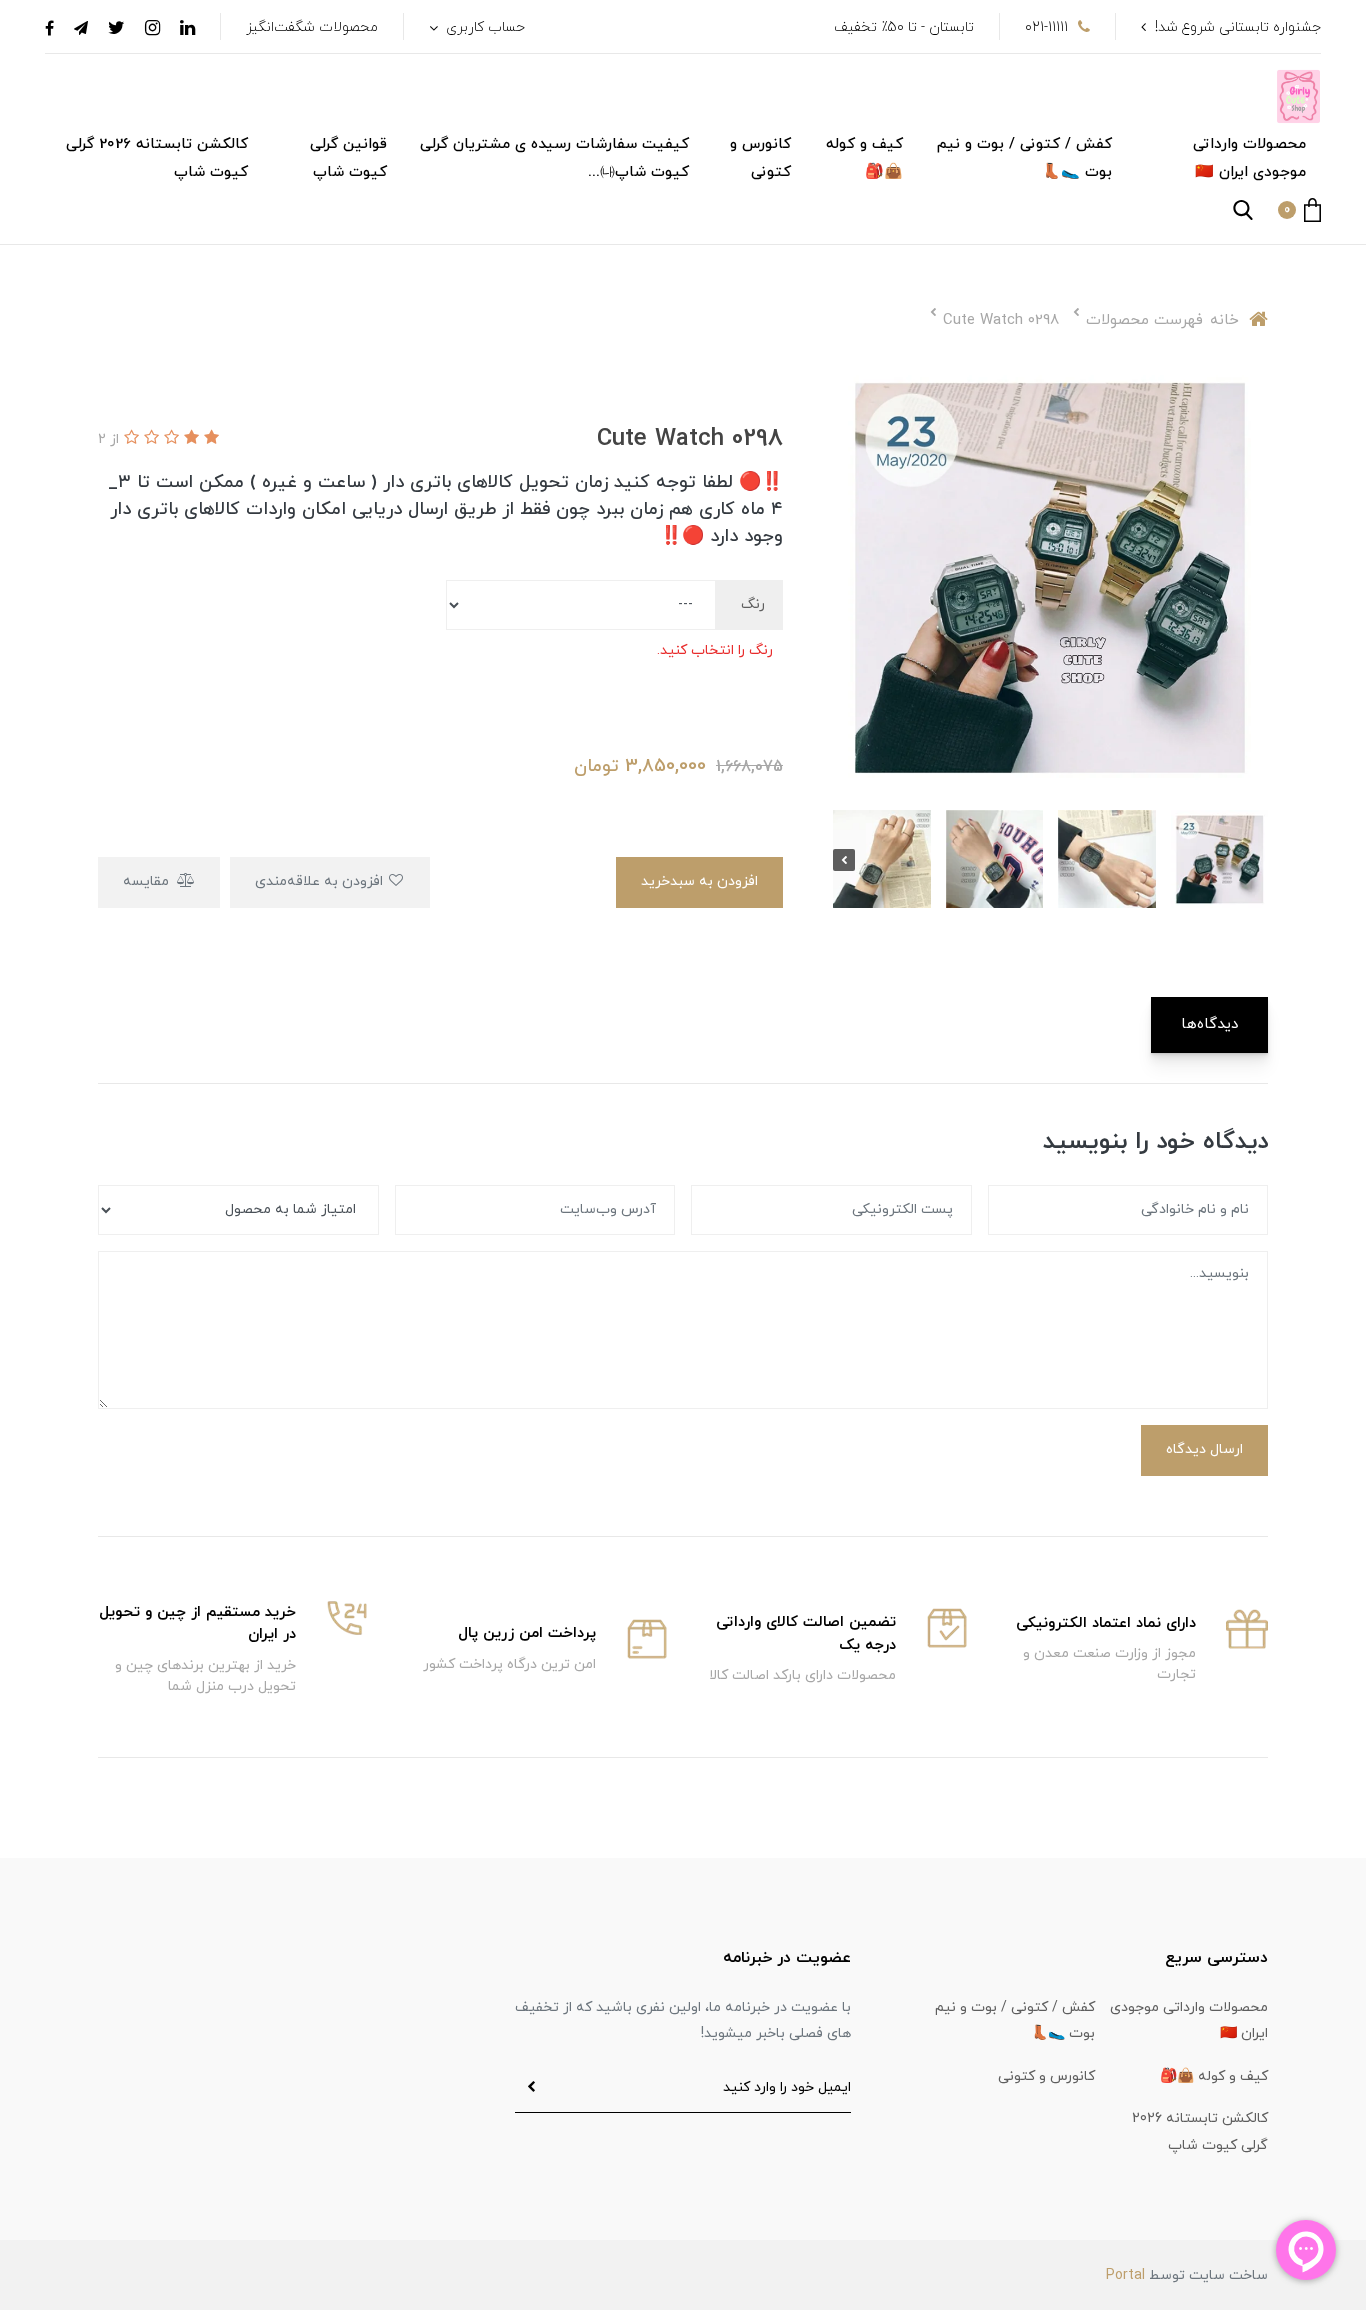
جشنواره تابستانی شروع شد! (1238, 27)
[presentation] (1257, 860)
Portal (1125, 2275)
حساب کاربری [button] (483, 27)
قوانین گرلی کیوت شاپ (348, 159)
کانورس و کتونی (760, 159)
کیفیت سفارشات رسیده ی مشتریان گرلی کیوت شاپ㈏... (554, 159)
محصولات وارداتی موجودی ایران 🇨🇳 (1249, 159)
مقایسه (148, 881)
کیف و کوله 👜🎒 (864, 159)
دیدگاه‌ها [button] (1209, 1024)
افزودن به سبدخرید (699, 881)
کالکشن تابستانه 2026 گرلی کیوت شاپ (157, 159)
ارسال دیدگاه (1204, 1449)
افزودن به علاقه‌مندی (321, 881)
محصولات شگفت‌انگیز (312, 27)
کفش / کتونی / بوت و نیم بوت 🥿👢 (1024, 159)
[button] (1299, 210)
